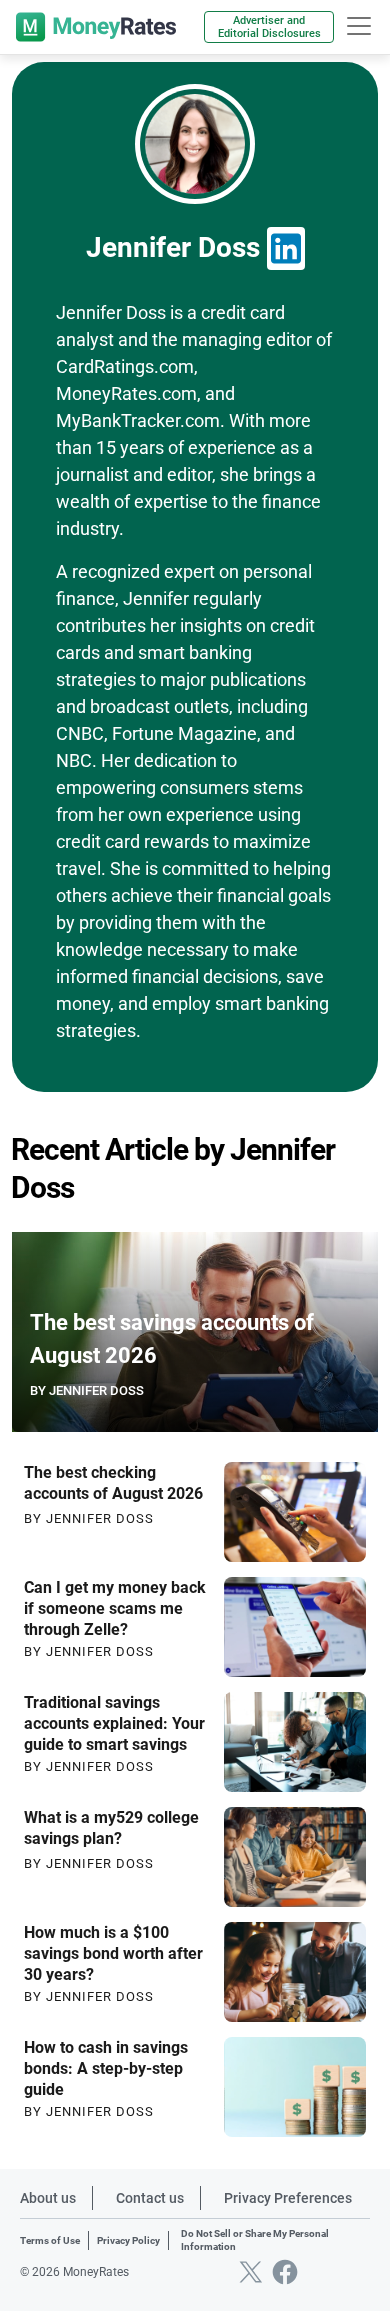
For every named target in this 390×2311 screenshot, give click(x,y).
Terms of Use (50, 2240)
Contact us (150, 2198)
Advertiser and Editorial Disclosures (269, 27)
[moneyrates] (96, 27)
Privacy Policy (128, 2240)
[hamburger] (359, 26)
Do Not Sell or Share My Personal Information (255, 2240)
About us (48, 2198)
